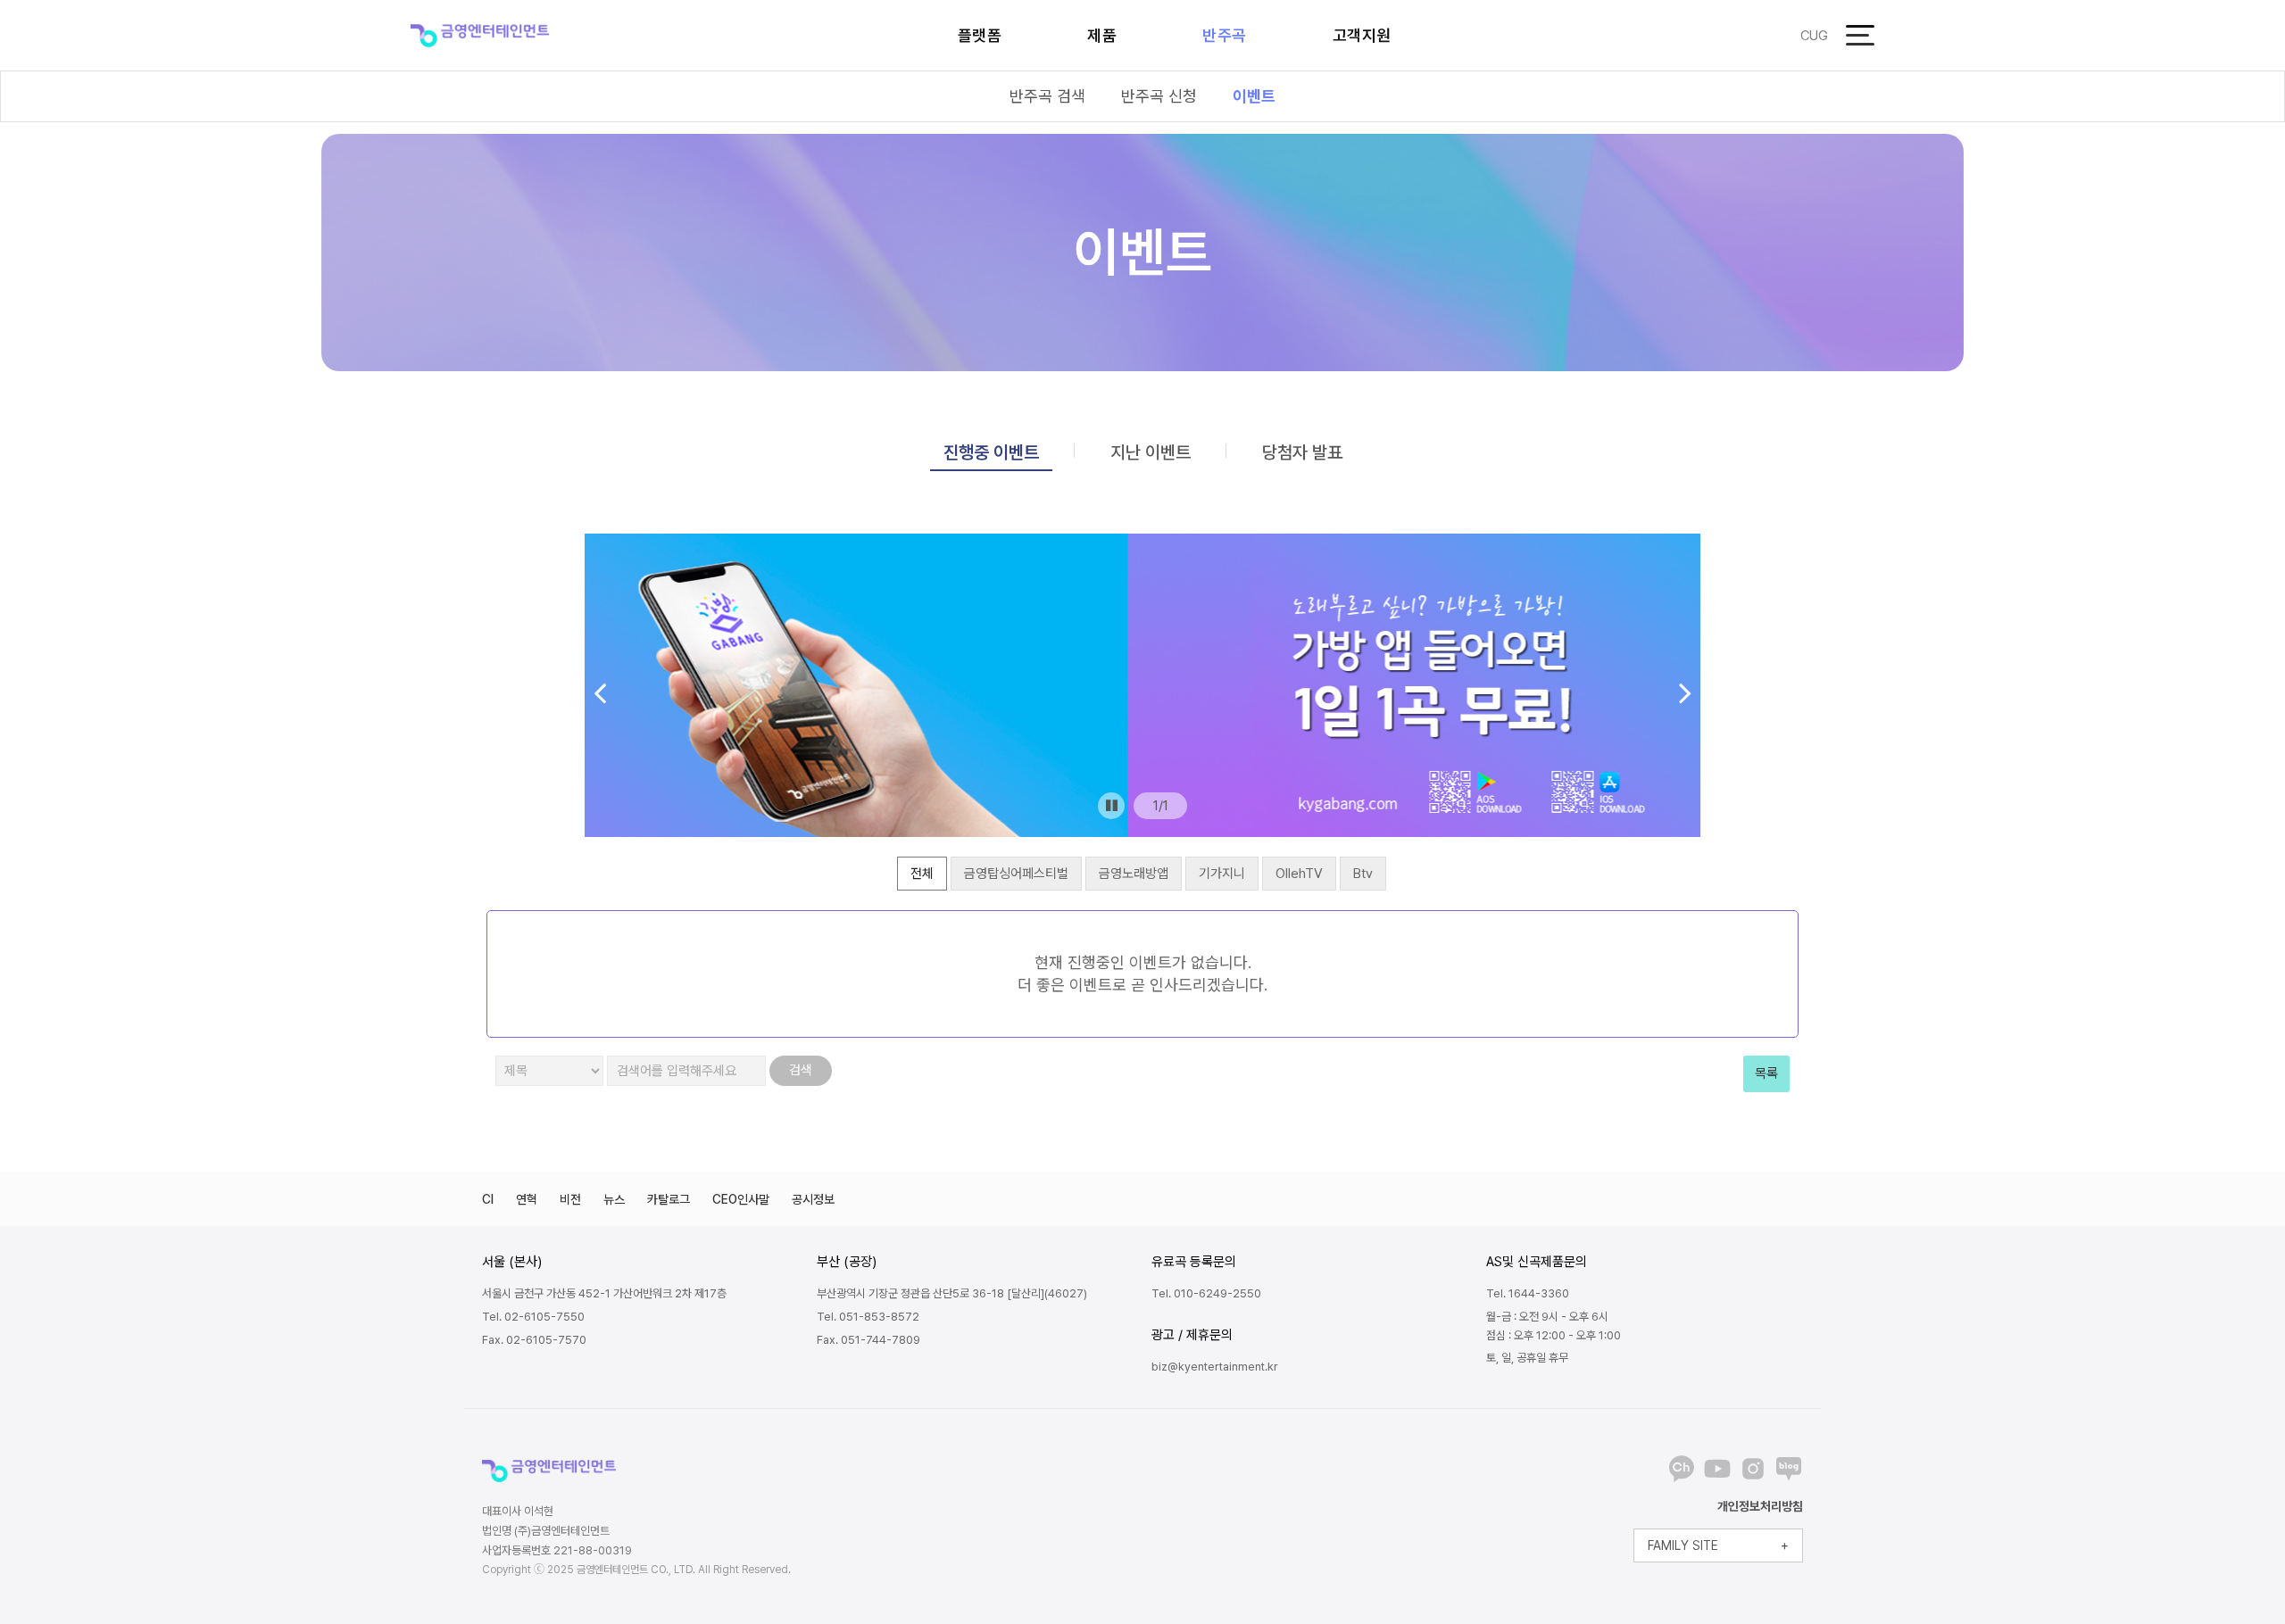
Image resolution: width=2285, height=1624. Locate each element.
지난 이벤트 (1151, 452)
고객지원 (1362, 35)
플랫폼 (980, 35)
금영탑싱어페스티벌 (1016, 874)
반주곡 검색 (1047, 96)
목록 (1766, 1073)
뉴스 (614, 1199)
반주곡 (1225, 35)
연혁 (527, 1199)
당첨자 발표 (1302, 452)
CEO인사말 (741, 1199)
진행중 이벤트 (991, 452)
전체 (922, 874)
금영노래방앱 (1134, 874)
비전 (570, 1199)
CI (488, 1199)
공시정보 (813, 1199)
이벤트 (1254, 96)
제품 (1102, 35)
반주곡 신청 (1159, 96)
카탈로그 (669, 1199)
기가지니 (1222, 874)
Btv (1363, 874)
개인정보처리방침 (1760, 1506)
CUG (1814, 36)
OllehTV (1299, 874)
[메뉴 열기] (1860, 35)
